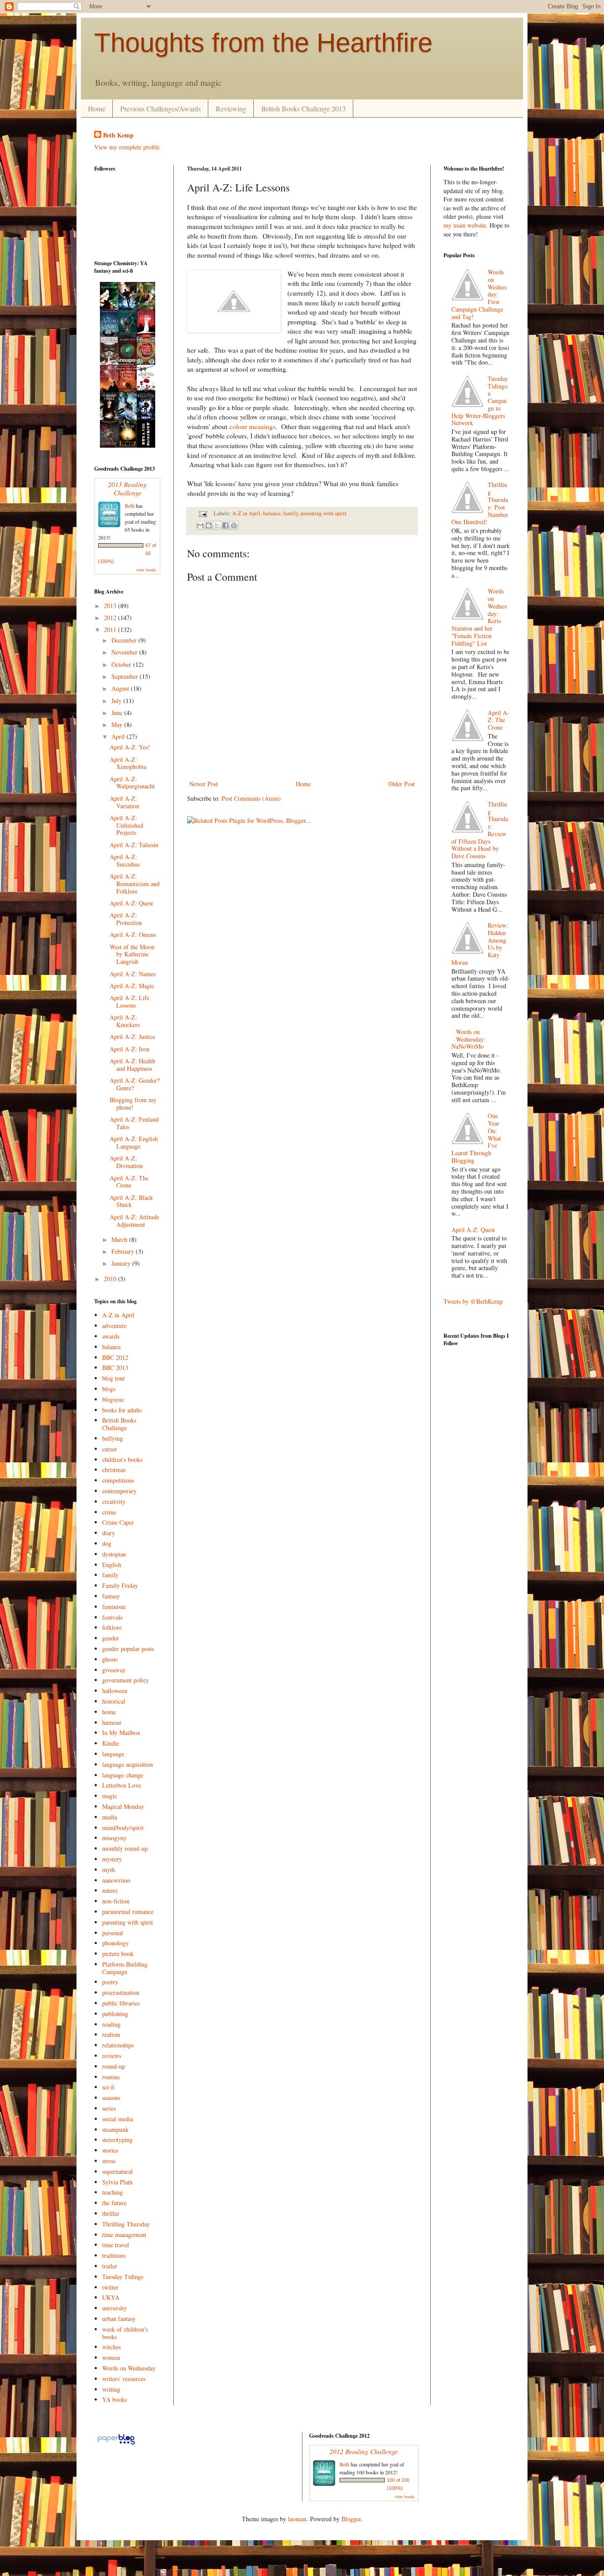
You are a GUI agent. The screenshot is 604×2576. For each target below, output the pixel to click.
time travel (116, 2245)
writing (111, 2389)
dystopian (114, 1554)
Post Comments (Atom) (251, 798)
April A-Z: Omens (133, 934)
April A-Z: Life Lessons (130, 1001)
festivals (112, 1617)
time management (124, 2235)
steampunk (115, 2129)
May (118, 725)
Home (97, 108)
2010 (111, 1279)
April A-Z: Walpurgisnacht (132, 783)
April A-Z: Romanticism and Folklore (135, 884)
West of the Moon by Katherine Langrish (132, 954)
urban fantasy (119, 2319)
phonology (115, 1943)
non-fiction (116, 1901)
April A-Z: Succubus (125, 860)
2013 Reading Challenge (127, 488)
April (119, 736)
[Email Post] (202, 513)
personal (113, 1933)
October (122, 664)
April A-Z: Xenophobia (128, 763)
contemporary (119, 1491)
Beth (130, 506)
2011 (111, 630)
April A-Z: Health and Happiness (132, 1065)
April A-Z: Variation (124, 802)
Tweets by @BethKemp (473, 1301)
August (121, 688)
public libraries (121, 2003)
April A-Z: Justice (132, 1037)
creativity (114, 1501)
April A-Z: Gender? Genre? (135, 1084)
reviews (112, 2056)
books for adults (122, 1410)
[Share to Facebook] (226, 525)
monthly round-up (125, 1848)
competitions (118, 1480)
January (122, 1263)
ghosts (110, 1659)
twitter (110, 2287)
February (124, 1251)
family (291, 513)
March (120, 1239)
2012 (111, 618)
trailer (110, 2266)
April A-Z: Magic (132, 986)
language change (123, 1775)
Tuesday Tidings (123, 2277)
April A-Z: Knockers (125, 1021)
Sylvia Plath (117, 2182)
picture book (118, 1954)
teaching (113, 2192)
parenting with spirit (324, 513)
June (118, 713)
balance (272, 513)
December (125, 640)
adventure (114, 1326)
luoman (297, 2519)
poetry (110, 1982)
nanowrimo (116, 1880)
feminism (114, 1607)
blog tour (114, 1378)
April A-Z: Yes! (130, 747)
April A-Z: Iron (130, 1049)
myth (109, 1870)
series (109, 2108)
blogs (109, 1389)
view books (146, 570)
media (110, 1817)
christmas (114, 1470)
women (111, 2357)
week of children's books (125, 2333)
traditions (114, 2255)
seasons (111, 2098)
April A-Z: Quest (131, 903)
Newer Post (204, 784)
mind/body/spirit (123, 1828)
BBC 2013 (115, 1368)
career (110, 1449)
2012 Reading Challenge (364, 2451)
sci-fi (108, 2087)
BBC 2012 (115, 1357)
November (125, 652)
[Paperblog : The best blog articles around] (116, 2444)
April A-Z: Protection (126, 919)
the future (114, 2203)
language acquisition (128, 1764)
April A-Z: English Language (134, 1142)
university (115, 2308)
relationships (118, 2045)
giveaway (114, 1670)
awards (111, 1336)
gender (111, 1638)
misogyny (114, 1838)
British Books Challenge (119, 1424)
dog (107, 1543)
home (109, 1712)
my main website (465, 225)
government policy (126, 1680)
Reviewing (231, 108)
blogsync (113, 1399)
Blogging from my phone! (133, 1103)
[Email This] (200, 525)
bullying (113, 1438)
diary (109, 1533)
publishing (115, 2014)
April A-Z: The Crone (129, 1182)
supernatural (117, 2171)
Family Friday (120, 1585)
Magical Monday (123, 1806)
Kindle (111, 1743)
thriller (111, 2213)
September (126, 676)
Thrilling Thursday (126, 2224)
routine (111, 2077)
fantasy (111, 1596)
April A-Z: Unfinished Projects (126, 825)
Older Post (401, 784)
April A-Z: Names (133, 974)
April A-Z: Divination (126, 1162)
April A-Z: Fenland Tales (134, 1123)
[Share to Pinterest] (234, 525)
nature (110, 1890)
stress (109, 2161)
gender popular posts (128, 1649)
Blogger (351, 2519)
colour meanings (252, 426)
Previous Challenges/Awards (161, 108)
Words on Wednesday (129, 2368)
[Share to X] (217, 525)
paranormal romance (128, 1912)
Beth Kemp (118, 135)
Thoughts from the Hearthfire (263, 43)
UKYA (111, 2297)
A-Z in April (246, 513)
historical (114, 1701)
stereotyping (117, 2140)
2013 (111, 606)
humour (112, 1722)
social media (118, 2119)
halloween (115, 1691)
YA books (115, 2399)
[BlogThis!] (209, 525)
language (113, 1754)
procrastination (121, 1992)
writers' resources (124, 2379)
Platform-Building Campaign (125, 1968)
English (112, 1565)
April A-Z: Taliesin (134, 845)
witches (111, 2347)
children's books (122, 1459)
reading (111, 2024)
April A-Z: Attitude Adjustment (134, 1221)
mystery (112, 1859)
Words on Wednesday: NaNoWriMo (469, 1039)
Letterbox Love (122, 1785)
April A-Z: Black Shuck (131, 1201)
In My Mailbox (121, 1733)
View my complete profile (127, 147)
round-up (114, 2066)
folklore (112, 1627)
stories (110, 2150)
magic (110, 1796)
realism (111, 2034)
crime (109, 1512)
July (117, 701)
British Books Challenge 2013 (304, 108)
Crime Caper (118, 1522)
